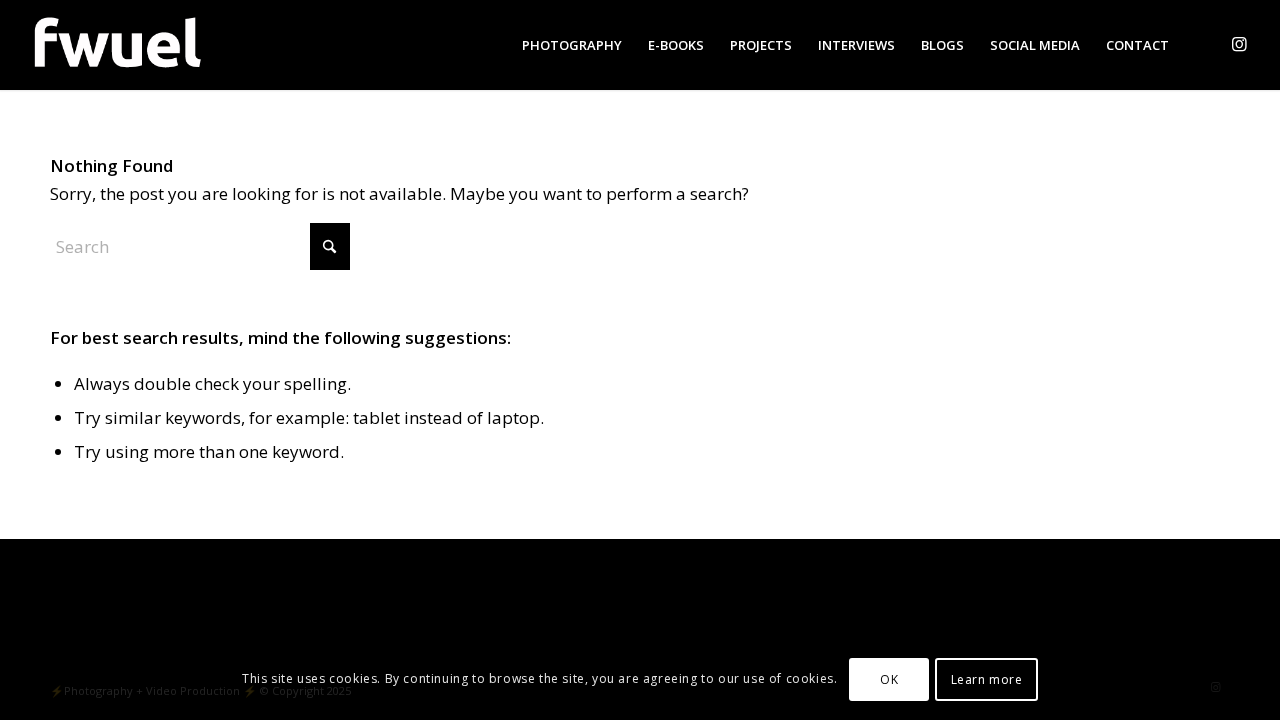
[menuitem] (572, 45)
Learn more (987, 679)
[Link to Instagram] (1239, 44)
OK (889, 679)
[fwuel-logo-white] (116, 45)
